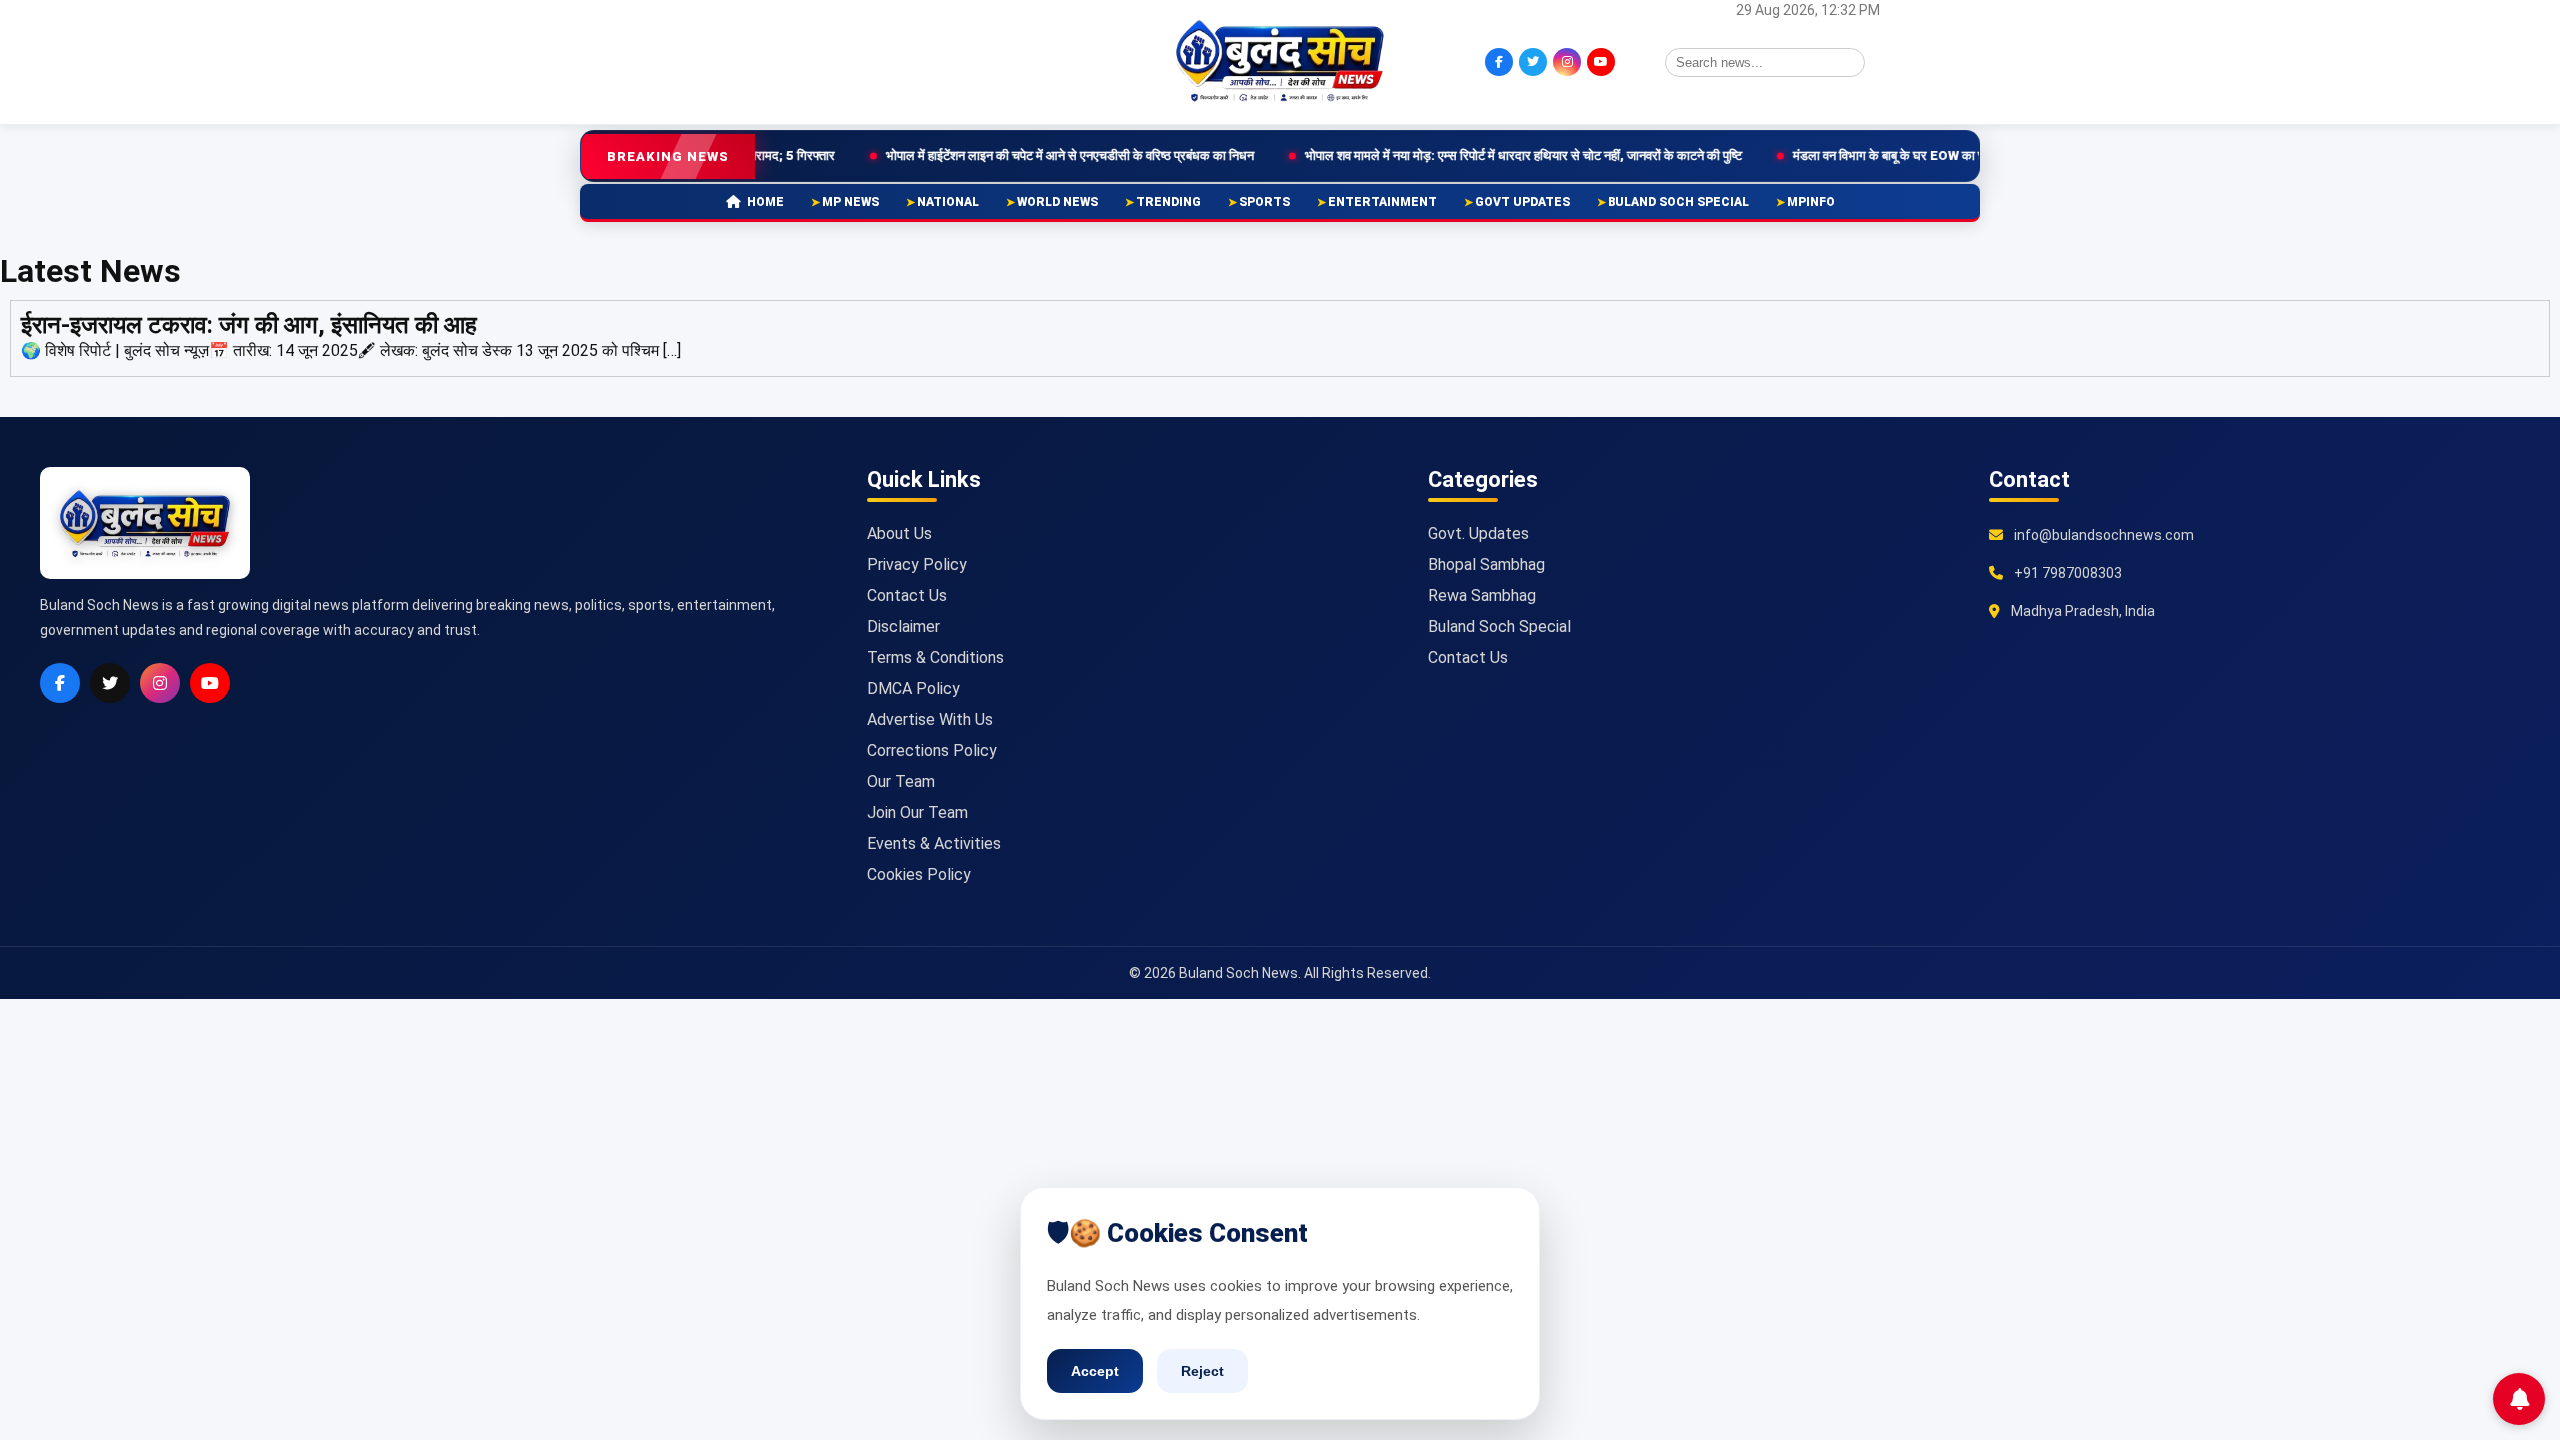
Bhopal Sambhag (1486, 564)
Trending (1168, 202)
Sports (1264, 202)
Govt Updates (1522, 202)
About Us (899, 533)
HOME (765, 202)
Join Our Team (917, 812)
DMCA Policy (913, 688)
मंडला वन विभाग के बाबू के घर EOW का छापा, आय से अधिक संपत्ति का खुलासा (1879, 155)
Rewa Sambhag (1482, 595)
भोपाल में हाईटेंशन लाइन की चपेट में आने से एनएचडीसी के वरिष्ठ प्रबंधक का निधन (977, 155)
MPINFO (1811, 202)
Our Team (901, 781)
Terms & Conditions (935, 657)
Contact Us (907, 595)
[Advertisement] (785, 60)
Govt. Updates (1478, 533)
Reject (1202, 1371)
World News (1057, 202)
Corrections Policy (932, 750)
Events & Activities (934, 843)
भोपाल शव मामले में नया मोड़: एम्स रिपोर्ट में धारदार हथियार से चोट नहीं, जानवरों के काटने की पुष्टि (1430, 155)
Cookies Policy (919, 874)
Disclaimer (903, 626)
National (948, 202)
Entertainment (1382, 202)
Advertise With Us (930, 719)
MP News (850, 202)
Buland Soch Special (1678, 202)
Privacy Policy (917, 564)
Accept (1095, 1371)
